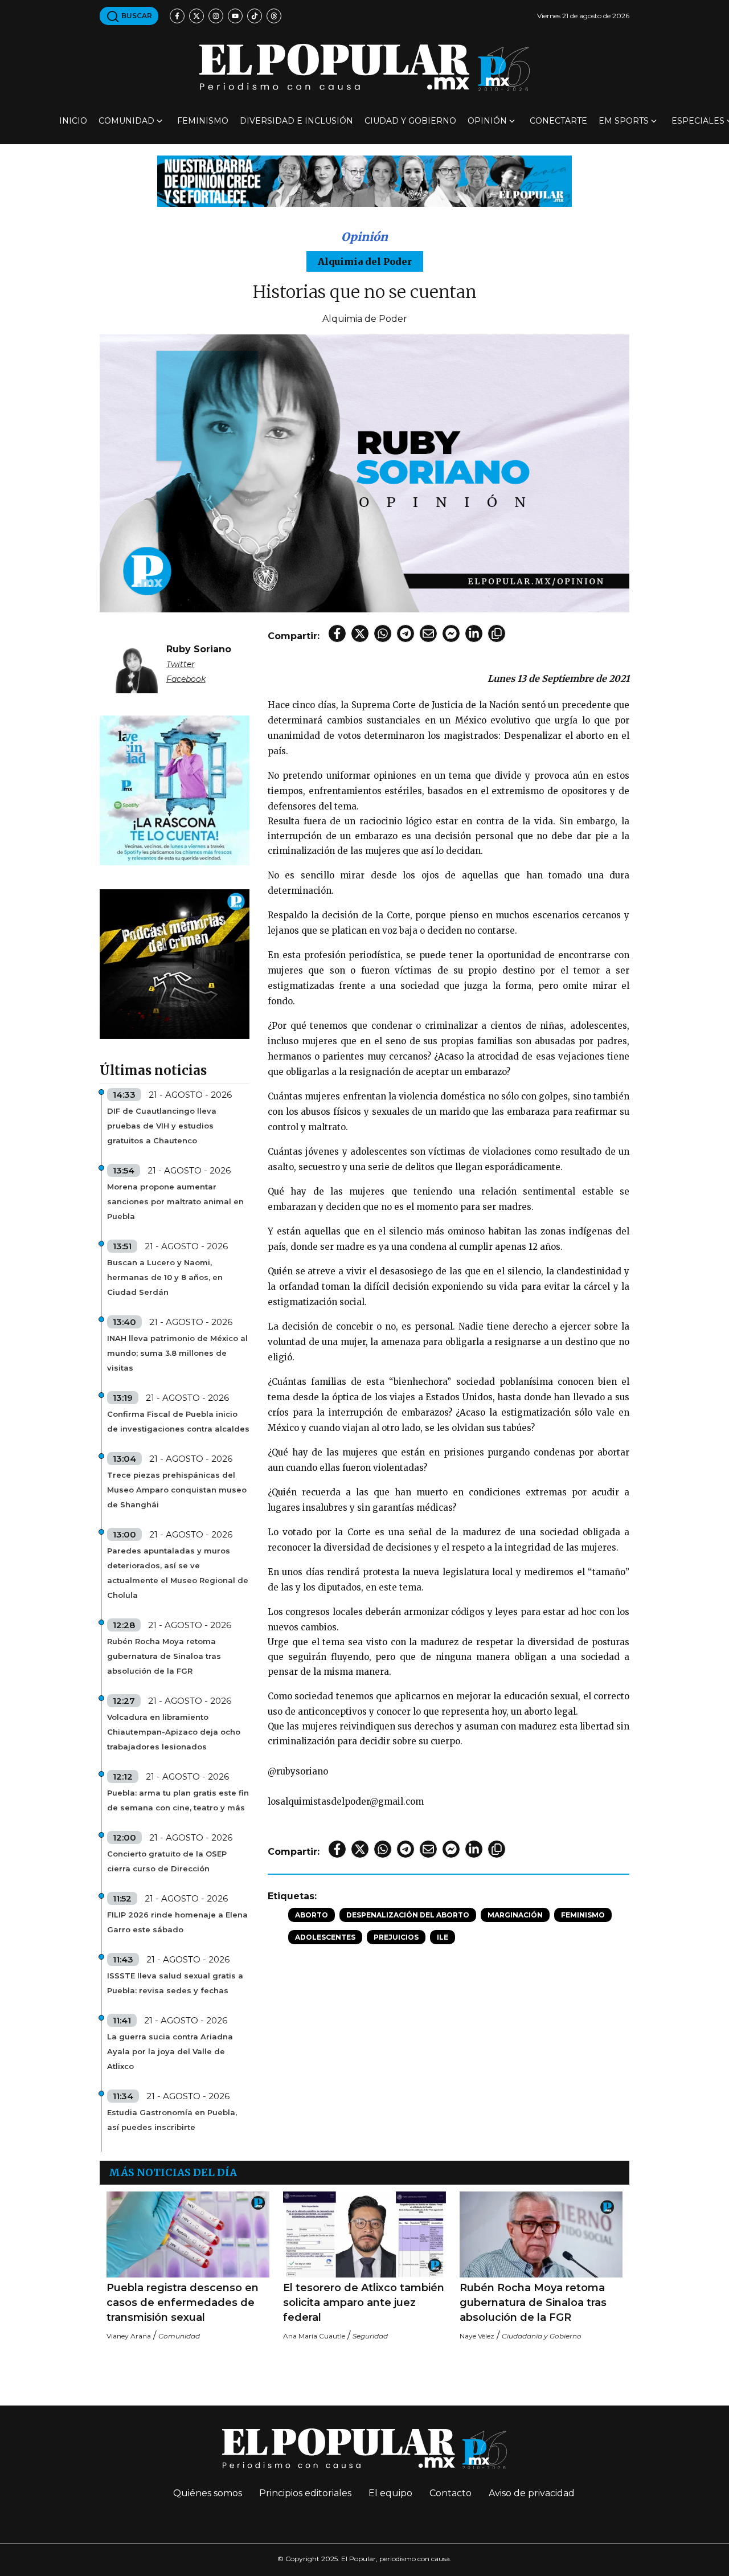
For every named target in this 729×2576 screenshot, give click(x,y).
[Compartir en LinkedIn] (474, 633)
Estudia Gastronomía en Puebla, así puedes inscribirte (172, 2120)
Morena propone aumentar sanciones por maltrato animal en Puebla (175, 1201)
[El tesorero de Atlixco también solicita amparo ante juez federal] (364, 2234)
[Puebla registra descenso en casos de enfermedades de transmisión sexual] (188, 2234)
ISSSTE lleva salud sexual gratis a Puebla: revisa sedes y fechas (175, 1983)
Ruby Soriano (199, 649)
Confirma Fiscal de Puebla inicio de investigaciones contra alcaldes (178, 1421)
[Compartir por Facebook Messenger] (451, 633)
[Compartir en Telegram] (406, 633)
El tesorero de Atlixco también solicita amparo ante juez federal (364, 2303)
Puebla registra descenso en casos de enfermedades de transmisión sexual (183, 2303)
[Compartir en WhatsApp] (383, 633)
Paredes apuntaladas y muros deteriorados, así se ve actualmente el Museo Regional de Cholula (178, 1573)
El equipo (390, 2493)
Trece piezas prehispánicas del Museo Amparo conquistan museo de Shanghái (177, 1490)
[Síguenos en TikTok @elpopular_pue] (255, 16)
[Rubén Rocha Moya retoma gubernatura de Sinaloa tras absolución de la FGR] (541, 2234)
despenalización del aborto (408, 1915)
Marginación (515, 1915)
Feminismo (203, 121)
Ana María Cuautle (314, 2336)
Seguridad (370, 2336)
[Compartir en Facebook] (337, 633)
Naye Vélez (477, 2336)
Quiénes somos (208, 2493)
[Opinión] (364, 180)
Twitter (181, 664)
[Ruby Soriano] (137, 662)
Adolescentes (325, 1937)
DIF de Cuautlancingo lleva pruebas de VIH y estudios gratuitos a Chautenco (162, 1126)
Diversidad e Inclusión (296, 121)
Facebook (186, 679)
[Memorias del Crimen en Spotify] (175, 964)
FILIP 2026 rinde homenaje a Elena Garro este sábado (177, 1922)
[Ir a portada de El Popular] (364, 68)
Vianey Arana (129, 2336)
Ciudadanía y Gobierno (542, 2336)
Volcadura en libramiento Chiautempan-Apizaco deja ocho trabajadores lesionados (174, 1732)
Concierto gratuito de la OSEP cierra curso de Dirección (167, 1861)
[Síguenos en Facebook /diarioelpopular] (177, 16)
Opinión (487, 121)
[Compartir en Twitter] (360, 633)
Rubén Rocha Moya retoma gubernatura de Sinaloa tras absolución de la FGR (164, 1656)
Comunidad (126, 121)
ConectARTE (558, 121)
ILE (443, 1937)
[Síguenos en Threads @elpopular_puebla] (274, 16)
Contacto (450, 2493)
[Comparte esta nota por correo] (428, 633)
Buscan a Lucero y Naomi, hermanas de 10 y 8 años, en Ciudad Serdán (165, 1277)
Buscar (136, 16)
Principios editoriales (305, 2493)
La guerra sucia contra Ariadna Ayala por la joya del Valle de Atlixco (170, 2051)
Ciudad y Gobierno (410, 121)
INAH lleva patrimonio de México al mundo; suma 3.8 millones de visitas (177, 1353)
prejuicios (396, 1937)
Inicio (73, 121)
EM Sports (624, 121)
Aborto (312, 1915)
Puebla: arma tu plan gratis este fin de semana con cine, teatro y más (178, 1800)
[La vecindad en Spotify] (175, 790)
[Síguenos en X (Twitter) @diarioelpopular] (196, 16)
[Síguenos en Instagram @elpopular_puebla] (216, 16)
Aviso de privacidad (532, 2493)
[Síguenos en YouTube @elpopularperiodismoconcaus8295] (235, 16)
